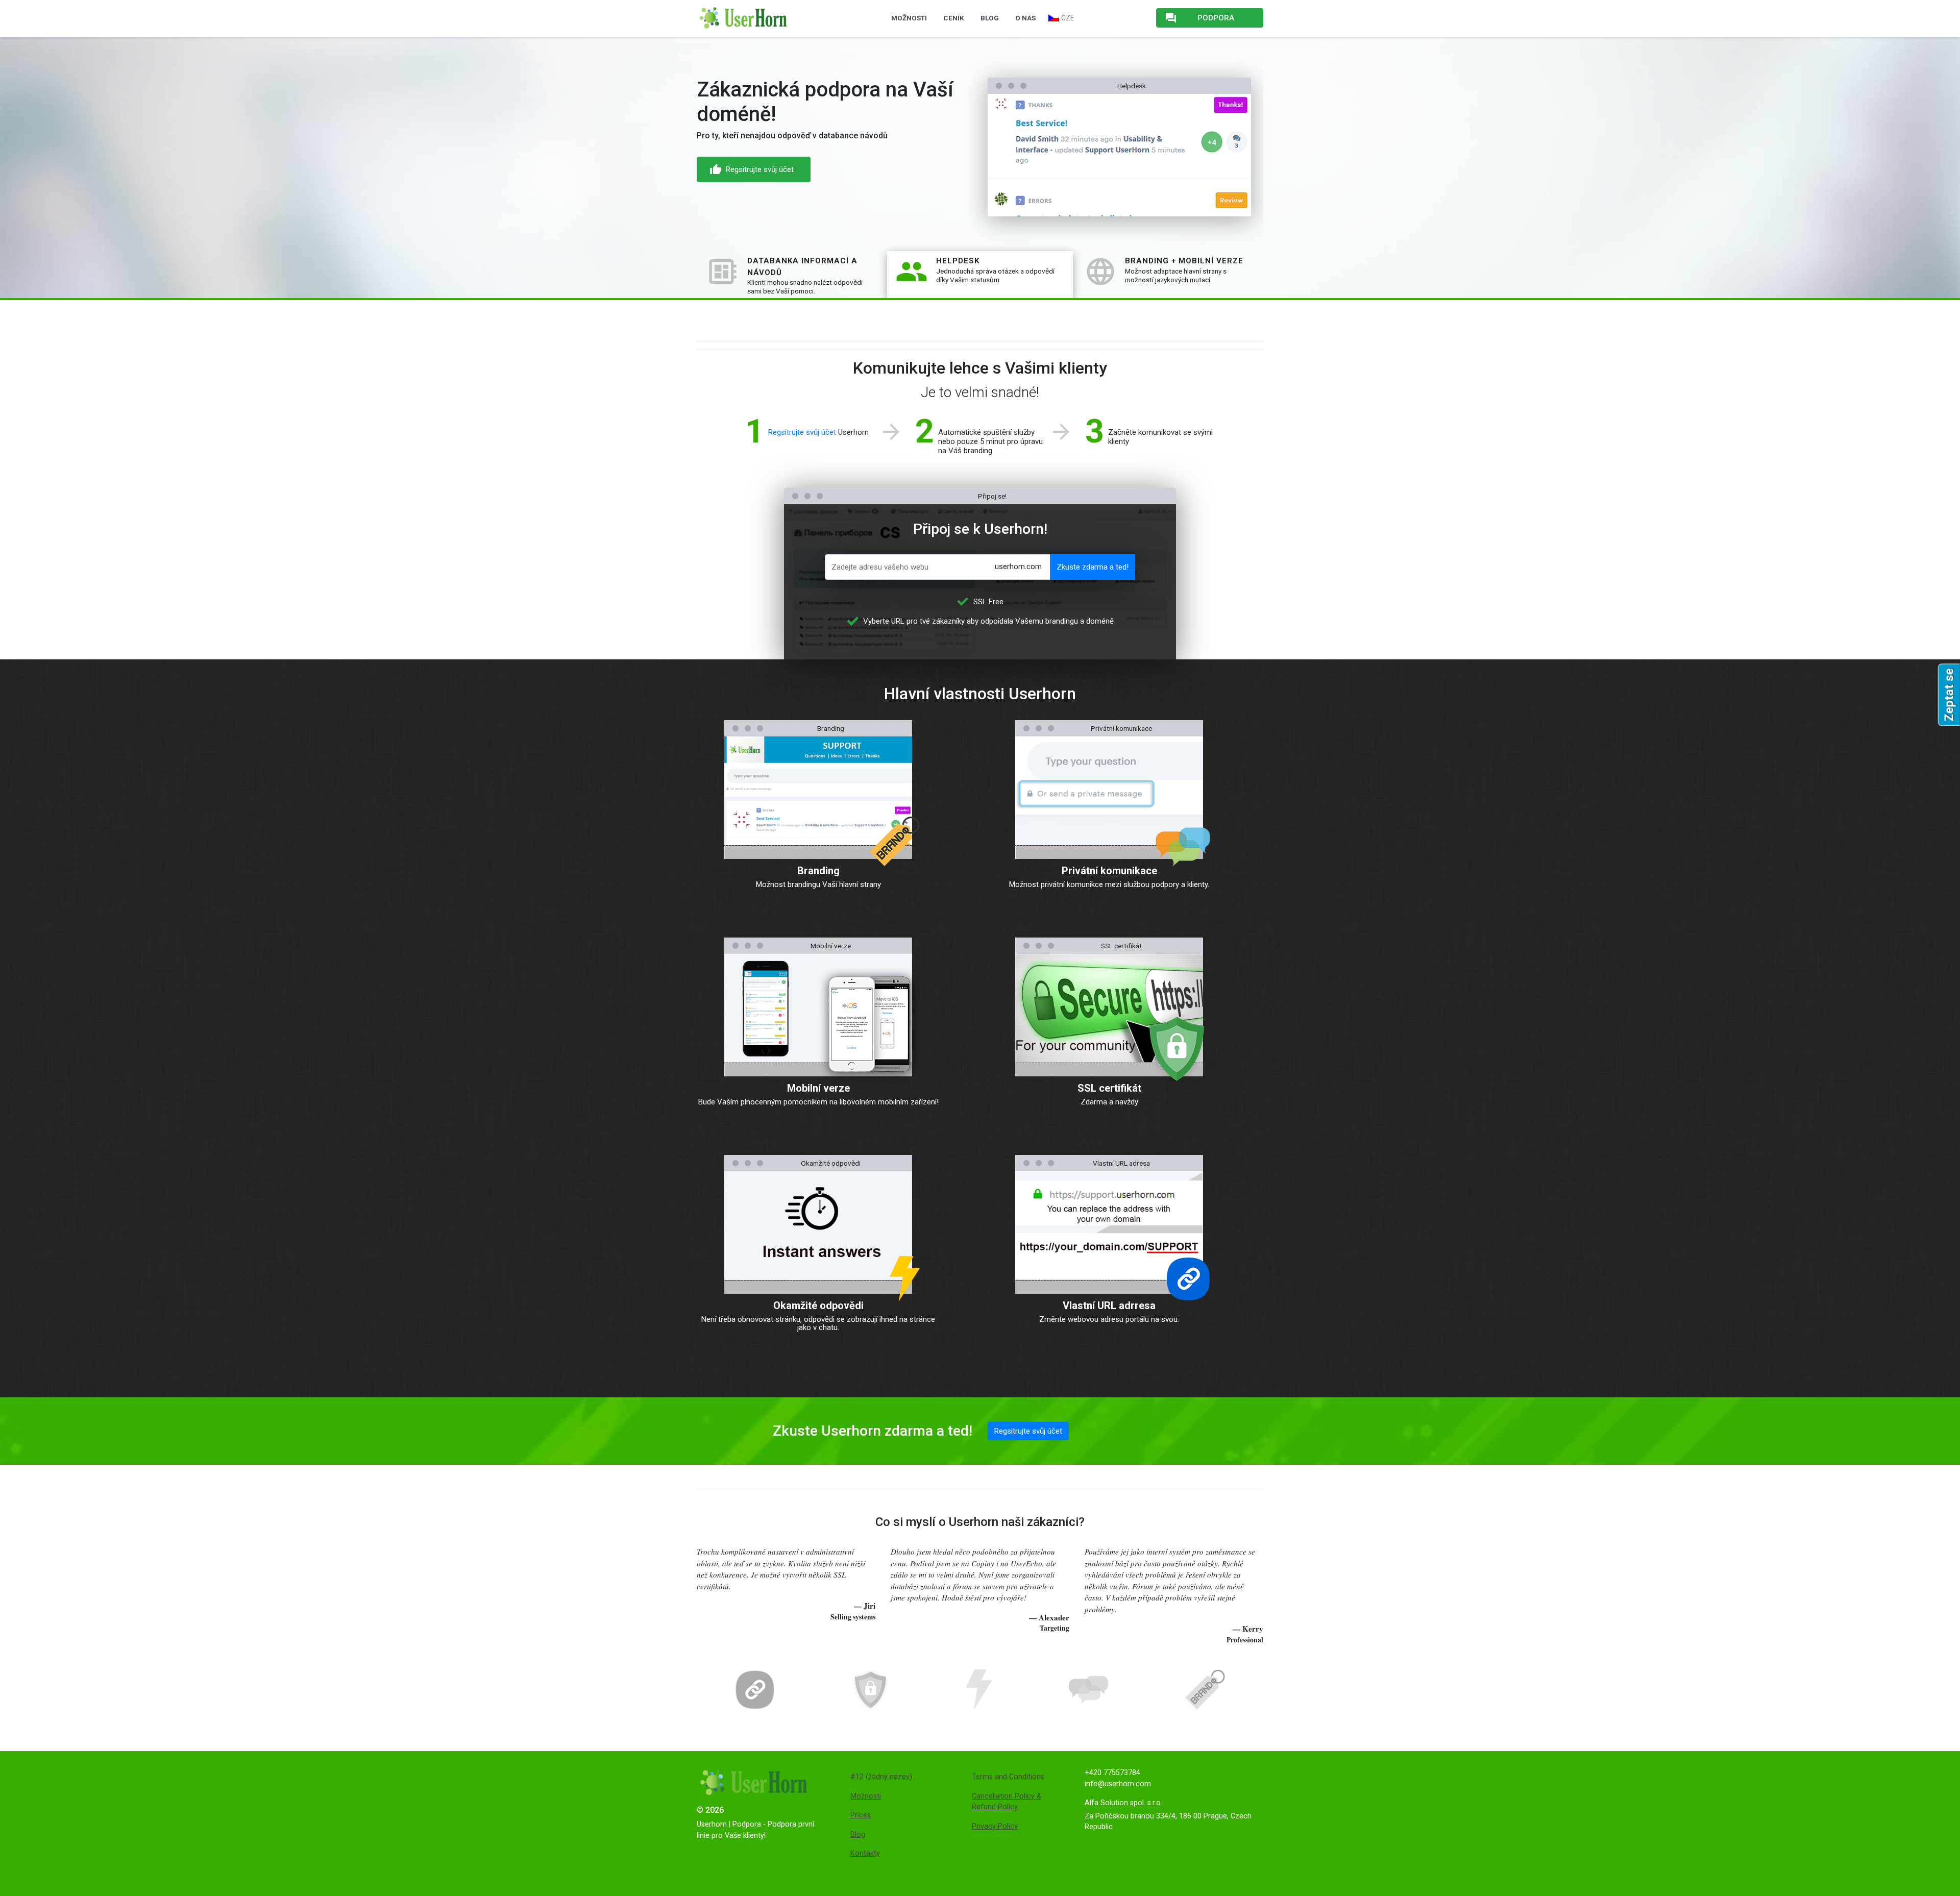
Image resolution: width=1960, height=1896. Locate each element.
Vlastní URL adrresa (1109, 1306)
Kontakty (865, 1853)
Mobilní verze (818, 1088)
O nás (1025, 18)
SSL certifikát (1109, 1088)
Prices (861, 1815)
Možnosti (909, 18)
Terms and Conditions (1008, 1777)
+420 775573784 (1112, 1773)
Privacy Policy (995, 1826)
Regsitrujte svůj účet (1053, 179)
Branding (818, 871)
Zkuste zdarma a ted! (1093, 567)
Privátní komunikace (1109, 871)
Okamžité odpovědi (818, 1306)
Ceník (954, 18)
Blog (990, 18)
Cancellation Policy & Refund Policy (1007, 1802)
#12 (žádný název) (881, 1777)
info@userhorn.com (1118, 1784)
